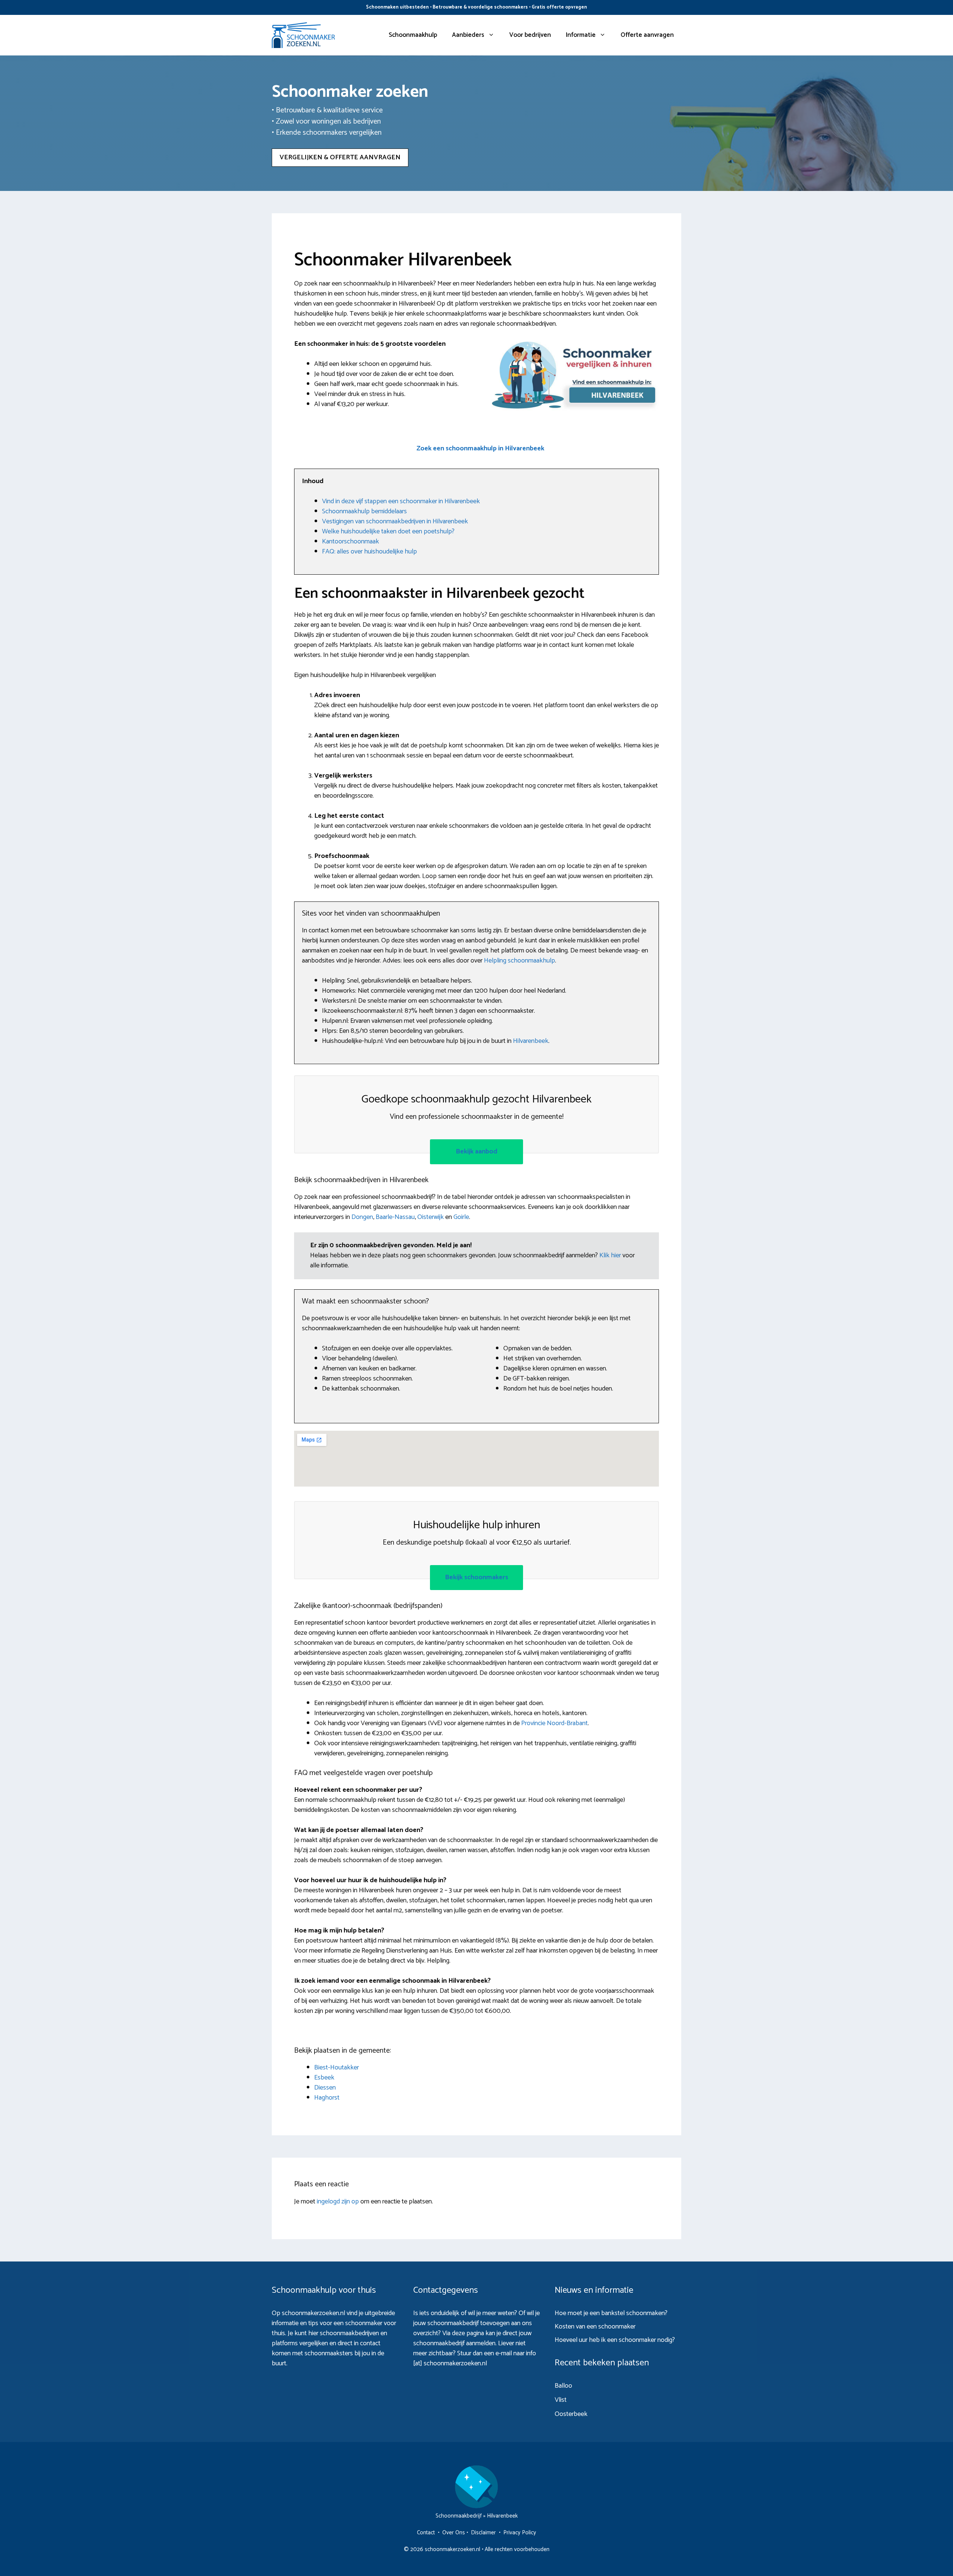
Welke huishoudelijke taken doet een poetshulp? (388, 532)
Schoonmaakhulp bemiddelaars (364, 511)
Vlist (561, 2400)
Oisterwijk (431, 1217)
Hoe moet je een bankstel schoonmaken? (611, 2313)
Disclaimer (483, 2533)
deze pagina (468, 2333)
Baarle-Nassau (395, 1217)
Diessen (325, 2088)
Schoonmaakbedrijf (459, 2516)
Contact (426, 2533)
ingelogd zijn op (338, 2202)
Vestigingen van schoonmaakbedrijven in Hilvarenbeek (395, 521)
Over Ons (454, 2533)
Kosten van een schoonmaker (595, 2327)
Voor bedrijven (530, 35)
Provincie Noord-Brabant (554, 1723)
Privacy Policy (520, 2533)
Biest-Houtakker (337, 2068)
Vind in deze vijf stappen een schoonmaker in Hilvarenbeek (401, 501)
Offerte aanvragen (647, 35)
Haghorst (327, 2098)
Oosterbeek (571, 2414)
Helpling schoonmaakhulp (519, 961)
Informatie (581, 35)
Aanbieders (468, 35)
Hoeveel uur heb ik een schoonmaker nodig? (615, 2340)
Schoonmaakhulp (413, 35)
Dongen (362, 1217)
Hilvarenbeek (531, 1041)
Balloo (563, 2386)
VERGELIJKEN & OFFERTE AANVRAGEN (340, 157)
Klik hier (611, 1255)
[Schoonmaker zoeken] (303, 35)
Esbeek (324, 2078)
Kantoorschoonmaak (350, 542)
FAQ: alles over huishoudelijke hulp (369, 552)
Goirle (461, 1217)
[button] (480, 449)
